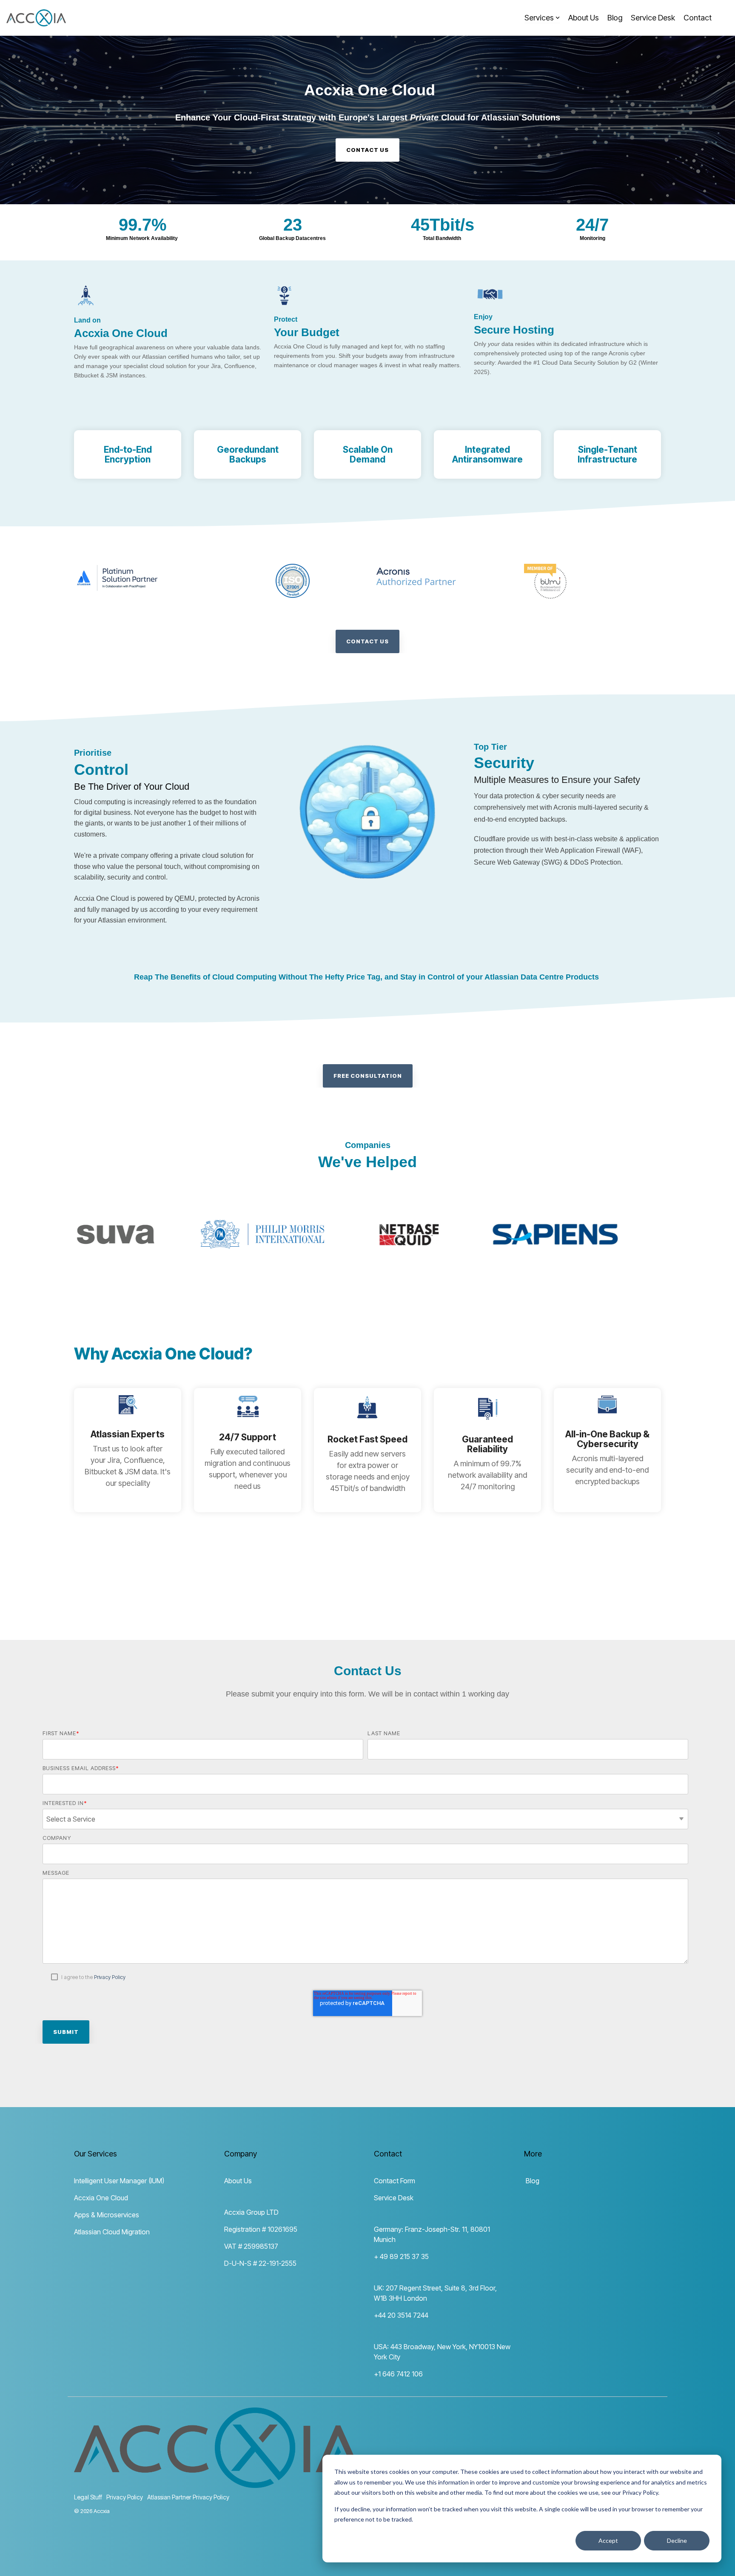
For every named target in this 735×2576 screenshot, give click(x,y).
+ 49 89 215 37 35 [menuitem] (401, 2256)
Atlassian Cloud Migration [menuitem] (112, 2232)
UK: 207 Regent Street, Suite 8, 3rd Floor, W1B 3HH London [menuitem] (436, 2293)
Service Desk (653, 18)
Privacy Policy (110, 1977)
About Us (584, 18)
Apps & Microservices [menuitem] (107, 2215)
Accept (608, 2540)
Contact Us (367, 641)
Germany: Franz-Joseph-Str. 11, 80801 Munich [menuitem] (433, 2234)
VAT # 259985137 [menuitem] (251, 2246)
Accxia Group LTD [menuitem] (251, 2212)
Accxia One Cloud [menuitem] (101, 2198)
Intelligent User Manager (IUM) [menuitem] (119, 2181)
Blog (615, 18)
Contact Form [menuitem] (395, 2181)
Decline (677, 2540)
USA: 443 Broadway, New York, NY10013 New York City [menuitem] (443, 2352)
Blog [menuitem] (532, 2181)
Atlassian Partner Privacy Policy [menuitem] (188, 2497)
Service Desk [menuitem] (394, 2198)
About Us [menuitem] (238, 2181)
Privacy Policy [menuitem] (125, 2497)
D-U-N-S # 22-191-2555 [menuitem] (260, 2263)
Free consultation (368, 1076)
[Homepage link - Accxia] (218, 2483)
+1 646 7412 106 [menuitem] (398, 2374)
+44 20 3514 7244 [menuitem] (401, 2315)
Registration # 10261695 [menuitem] (261, 2229)
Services (539, 18)
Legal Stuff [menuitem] (88, 2497)
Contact (698, 18)
